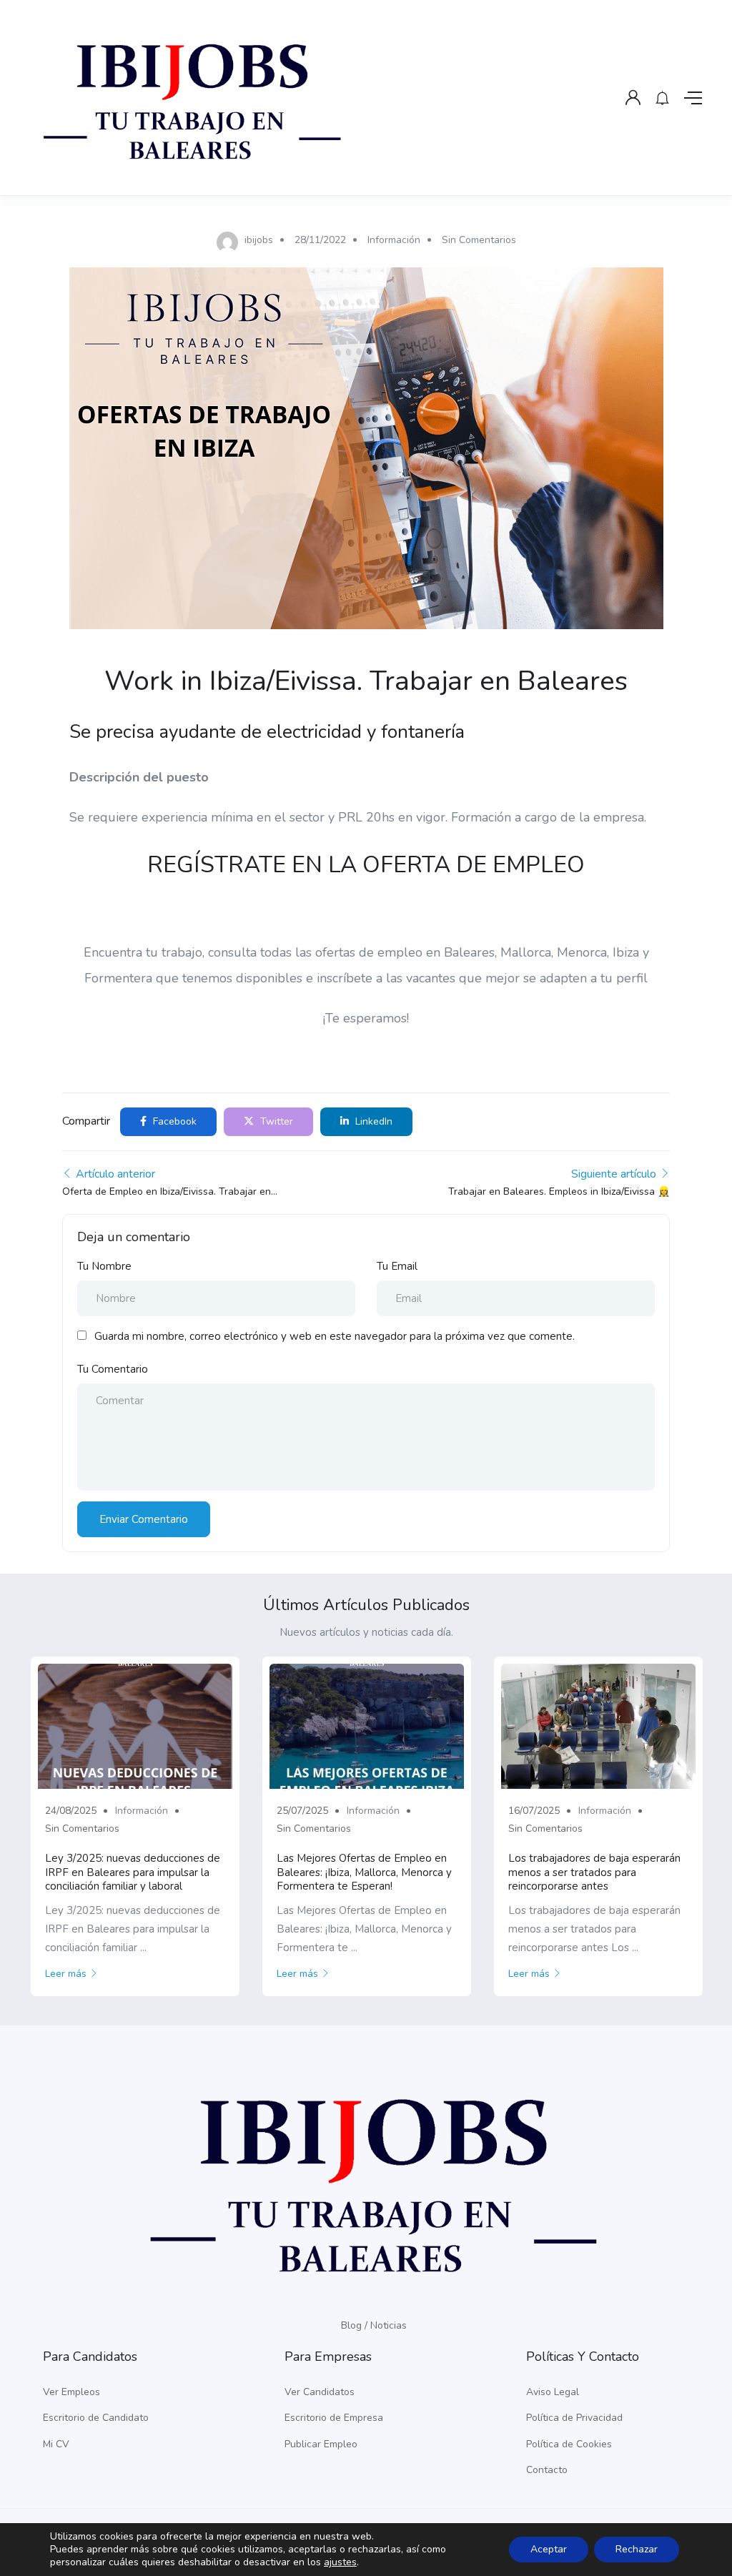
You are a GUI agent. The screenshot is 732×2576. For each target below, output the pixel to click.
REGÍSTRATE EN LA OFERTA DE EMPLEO (366, 865)
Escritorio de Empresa (334, 2418)
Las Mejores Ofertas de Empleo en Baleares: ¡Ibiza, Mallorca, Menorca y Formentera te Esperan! (364, 1872)
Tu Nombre (104, 1266)
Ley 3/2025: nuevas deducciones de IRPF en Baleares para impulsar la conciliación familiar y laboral (133, 1872)
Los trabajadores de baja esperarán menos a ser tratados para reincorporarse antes (594, 1872)
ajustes (340, 2562)
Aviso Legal (553, 2392)
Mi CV (56, 2444)
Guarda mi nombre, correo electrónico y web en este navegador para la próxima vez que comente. (335, 1336)
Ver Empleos (71, 2392)
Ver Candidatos (320, 2392)
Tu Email (397, 1266)
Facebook (173, 1121)
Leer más (66, 1974)
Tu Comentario (113, 1369)
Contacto (547, 2470)
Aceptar (549, 2549)
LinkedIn (372, 1121)
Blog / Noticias (374, 2325)
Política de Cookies (569, 2444)
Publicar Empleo (321, 2444)
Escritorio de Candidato (96, 2418)
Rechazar (637, 2549)
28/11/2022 (320, 240)
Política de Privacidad (574, 2418)
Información (394, 240)
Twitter (275, 1121)
